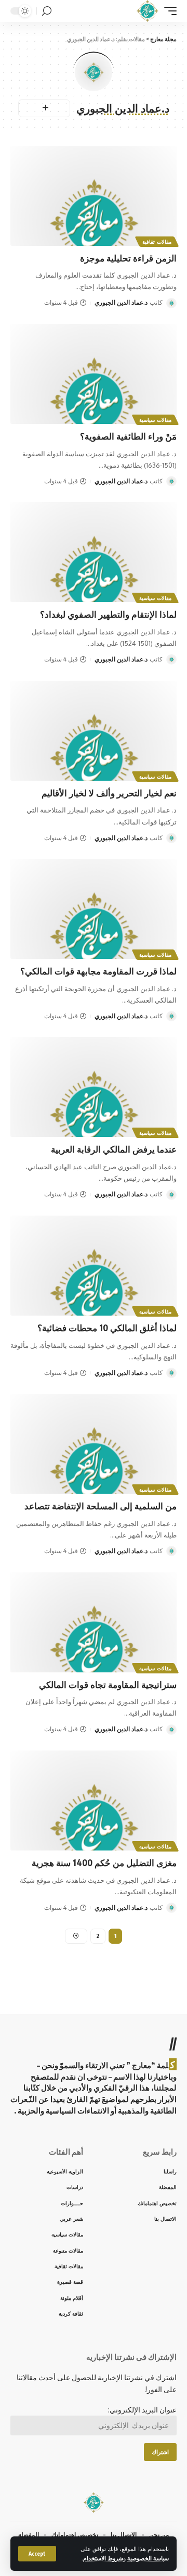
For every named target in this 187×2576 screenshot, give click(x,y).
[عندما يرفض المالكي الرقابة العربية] (94, 1087)
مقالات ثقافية (157, 242)
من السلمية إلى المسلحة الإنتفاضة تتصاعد (101, 1506)
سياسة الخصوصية (148, 2558)
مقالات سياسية (155, 420)
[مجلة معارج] (147, 11)
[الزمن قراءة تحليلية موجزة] (94, 196)
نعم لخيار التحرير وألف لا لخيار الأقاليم (109, 793)
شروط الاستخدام (103, 2558)
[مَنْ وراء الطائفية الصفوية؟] (94, 374)
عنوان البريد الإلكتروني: (142, 2410)
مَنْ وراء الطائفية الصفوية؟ (128, 436)
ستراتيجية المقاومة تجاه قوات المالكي (108, 1684)
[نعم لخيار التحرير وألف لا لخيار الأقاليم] (94, 731)
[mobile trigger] (168, 11)
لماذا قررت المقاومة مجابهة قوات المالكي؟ (98, 971)
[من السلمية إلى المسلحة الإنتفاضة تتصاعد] (94, 1444)
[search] (47, 11)
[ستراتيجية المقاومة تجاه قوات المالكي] (94, 1622)
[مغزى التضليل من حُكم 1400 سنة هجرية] (94, 1800)
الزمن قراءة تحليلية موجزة (128, 258)
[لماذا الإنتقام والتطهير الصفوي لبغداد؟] (94, 552)
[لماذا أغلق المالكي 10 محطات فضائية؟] (94, 1266)
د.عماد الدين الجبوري (121, 302)
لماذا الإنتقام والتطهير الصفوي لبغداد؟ (108, 614)
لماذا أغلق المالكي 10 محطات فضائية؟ (107, 1328)
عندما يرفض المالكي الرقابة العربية (114, 1149)
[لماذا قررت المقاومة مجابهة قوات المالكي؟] (94, 909)
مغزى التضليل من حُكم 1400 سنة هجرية (104, 1862)
